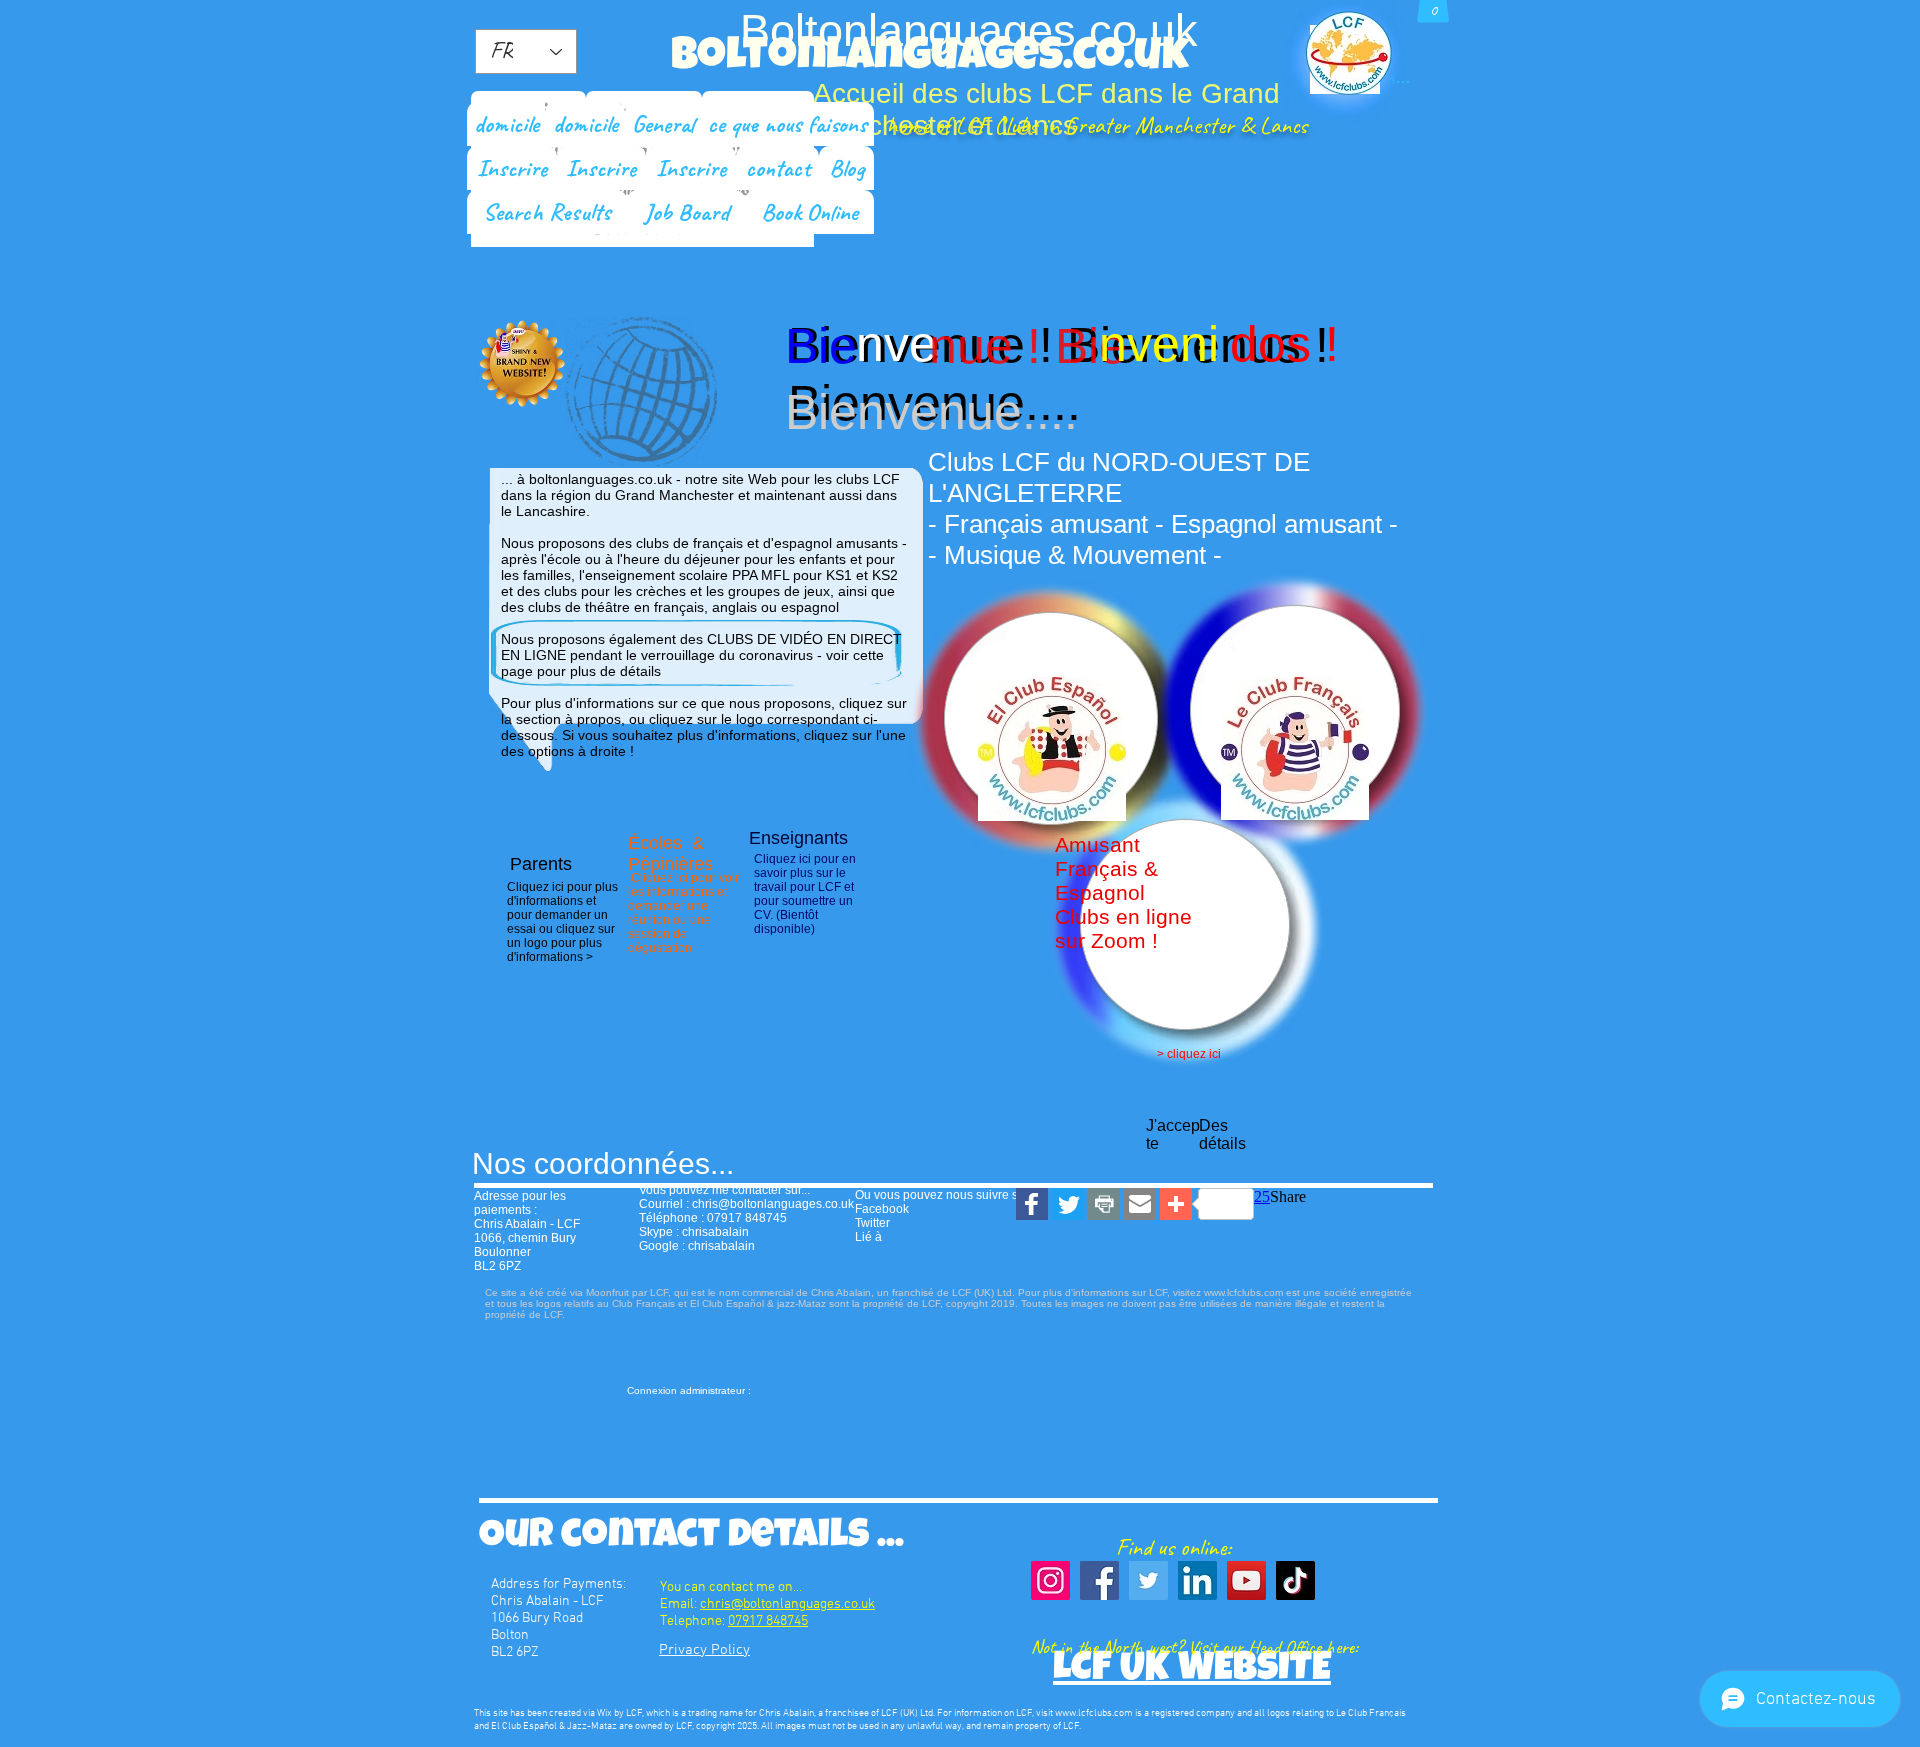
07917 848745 (768, 1621)
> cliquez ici (1189, 1054)
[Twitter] (1148, 1580)
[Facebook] (1099, 1580)
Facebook (882, 1209)
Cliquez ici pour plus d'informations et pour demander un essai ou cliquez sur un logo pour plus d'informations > (562, 922)
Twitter (872, 1223)
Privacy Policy (704, 1650)
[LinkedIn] (1197, 1580)
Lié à (868, 1237)
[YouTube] (1246, 1580)
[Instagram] (1050, 1580)
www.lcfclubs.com (1094, 1713)
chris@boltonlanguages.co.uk (773, 1204)
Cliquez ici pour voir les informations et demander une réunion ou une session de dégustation (683, 913)
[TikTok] (1295, 1580)
